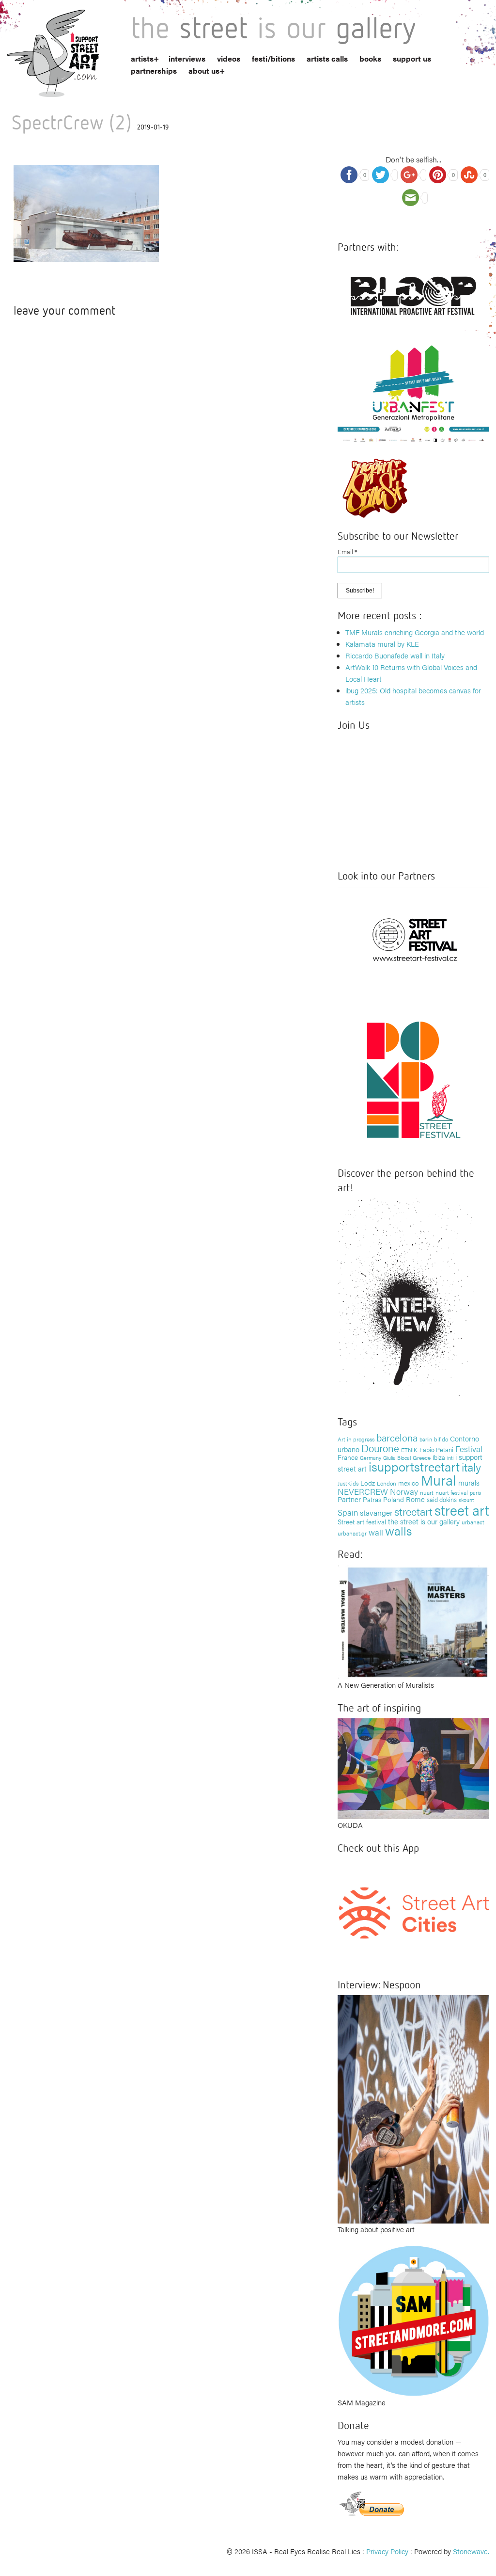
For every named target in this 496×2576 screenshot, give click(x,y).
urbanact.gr (352, 1533)
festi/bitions (273, 58)
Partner (349, 1499)
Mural (439, 1480)
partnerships (154, 71)
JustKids (348, 1483)
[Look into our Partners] (413, 939)
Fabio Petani (436, 1449)
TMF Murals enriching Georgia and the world (415, 632)
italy (471, 1466)
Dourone (380, 1448)
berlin (426, 1439)
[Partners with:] (413, 293)
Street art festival (362, 1521)
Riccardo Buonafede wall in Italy (395, 655)
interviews (187, 58)
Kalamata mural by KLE (382, 644)
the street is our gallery (424, 1521)
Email (348, 552)
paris (475, 1493)
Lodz (368, 1483)
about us (204, 71)
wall (376, 1532)
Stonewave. (471, 2551)
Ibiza (439, 1457)
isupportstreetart (414, 1466)
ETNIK (409, 1450)
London (387, 1483)
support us (412, 58)
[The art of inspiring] (413, 1768)
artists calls (327, 58)
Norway (404, 1491)
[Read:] (413, 1621)
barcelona (397, 1437)
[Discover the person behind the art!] (406, 1300)
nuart (427, 1492)
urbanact (473, 1522)
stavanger (376, 1512)
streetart (413, 1511)
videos (229, 58)
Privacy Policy (387, 2551)
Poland (394, 1499)
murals (469, 1482)
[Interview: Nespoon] (413, 2108)
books (370, 58)
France (348, 1457)
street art (462, 1510)
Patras (372, 1499)
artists (142, 58)
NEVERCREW (363, 1491)
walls (398, 1530)
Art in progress (356, 1439)
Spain (348, 1512)
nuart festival (452, 1492)
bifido (441, 1439)
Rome (415, 1499)
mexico (409, 1483)
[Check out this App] (413, 1912)
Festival (469, 1449)
